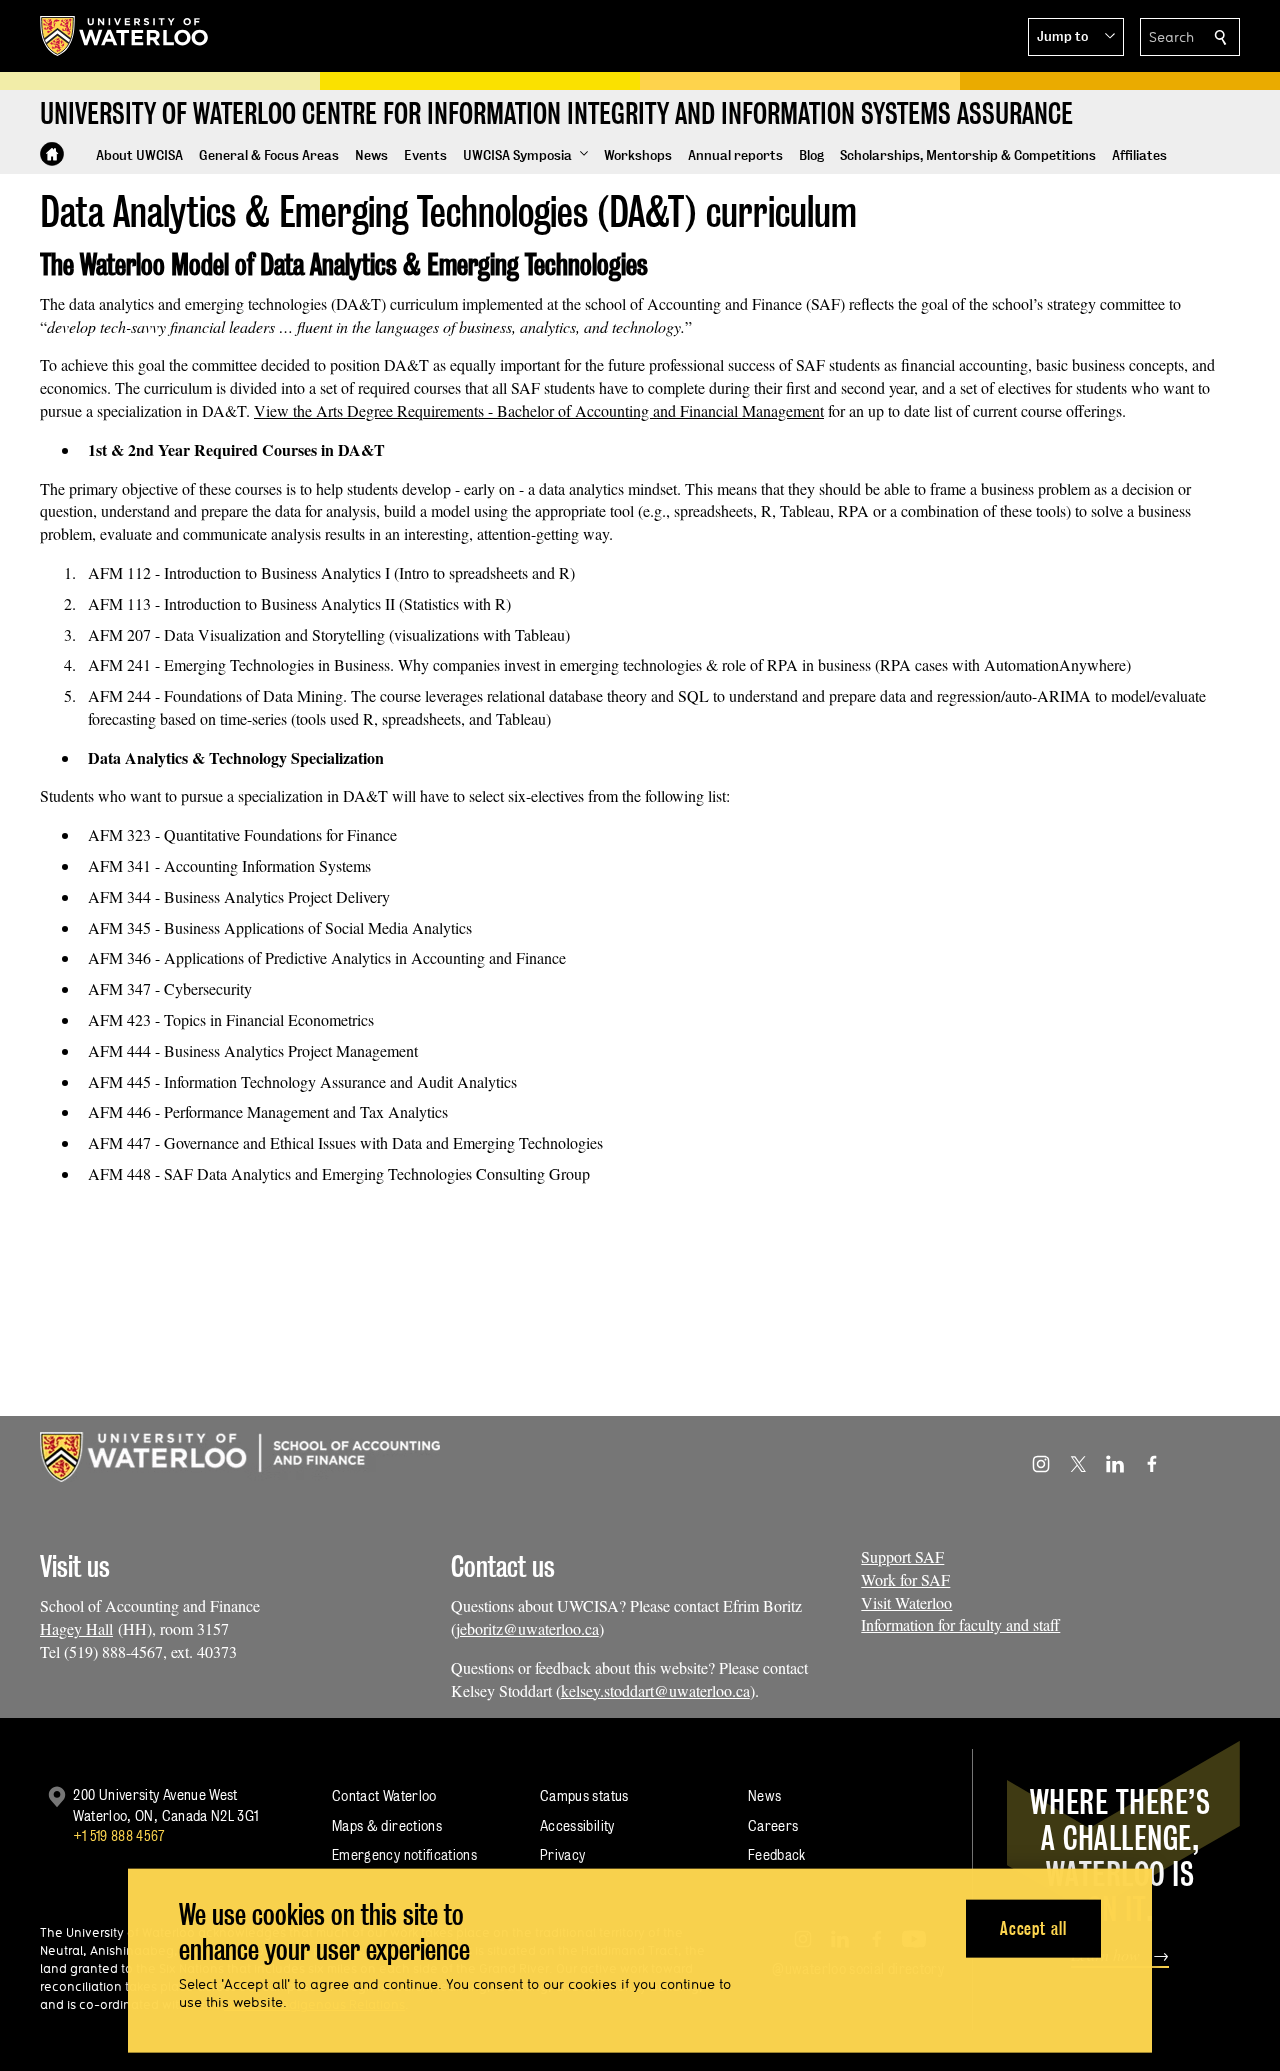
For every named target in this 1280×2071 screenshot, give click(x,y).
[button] (1076, 37)
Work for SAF (905, 1579)
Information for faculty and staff (960, 1624)
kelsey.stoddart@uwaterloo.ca (655, 1690)
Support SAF (902, 1556)
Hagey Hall (76, 1628)
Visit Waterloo (906, 1602)
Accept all (1033, 1927)
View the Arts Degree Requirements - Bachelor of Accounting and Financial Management (539, 410)
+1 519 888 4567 (119, 1835)
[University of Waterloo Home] (125, 36)
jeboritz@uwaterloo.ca (527, 1628)
